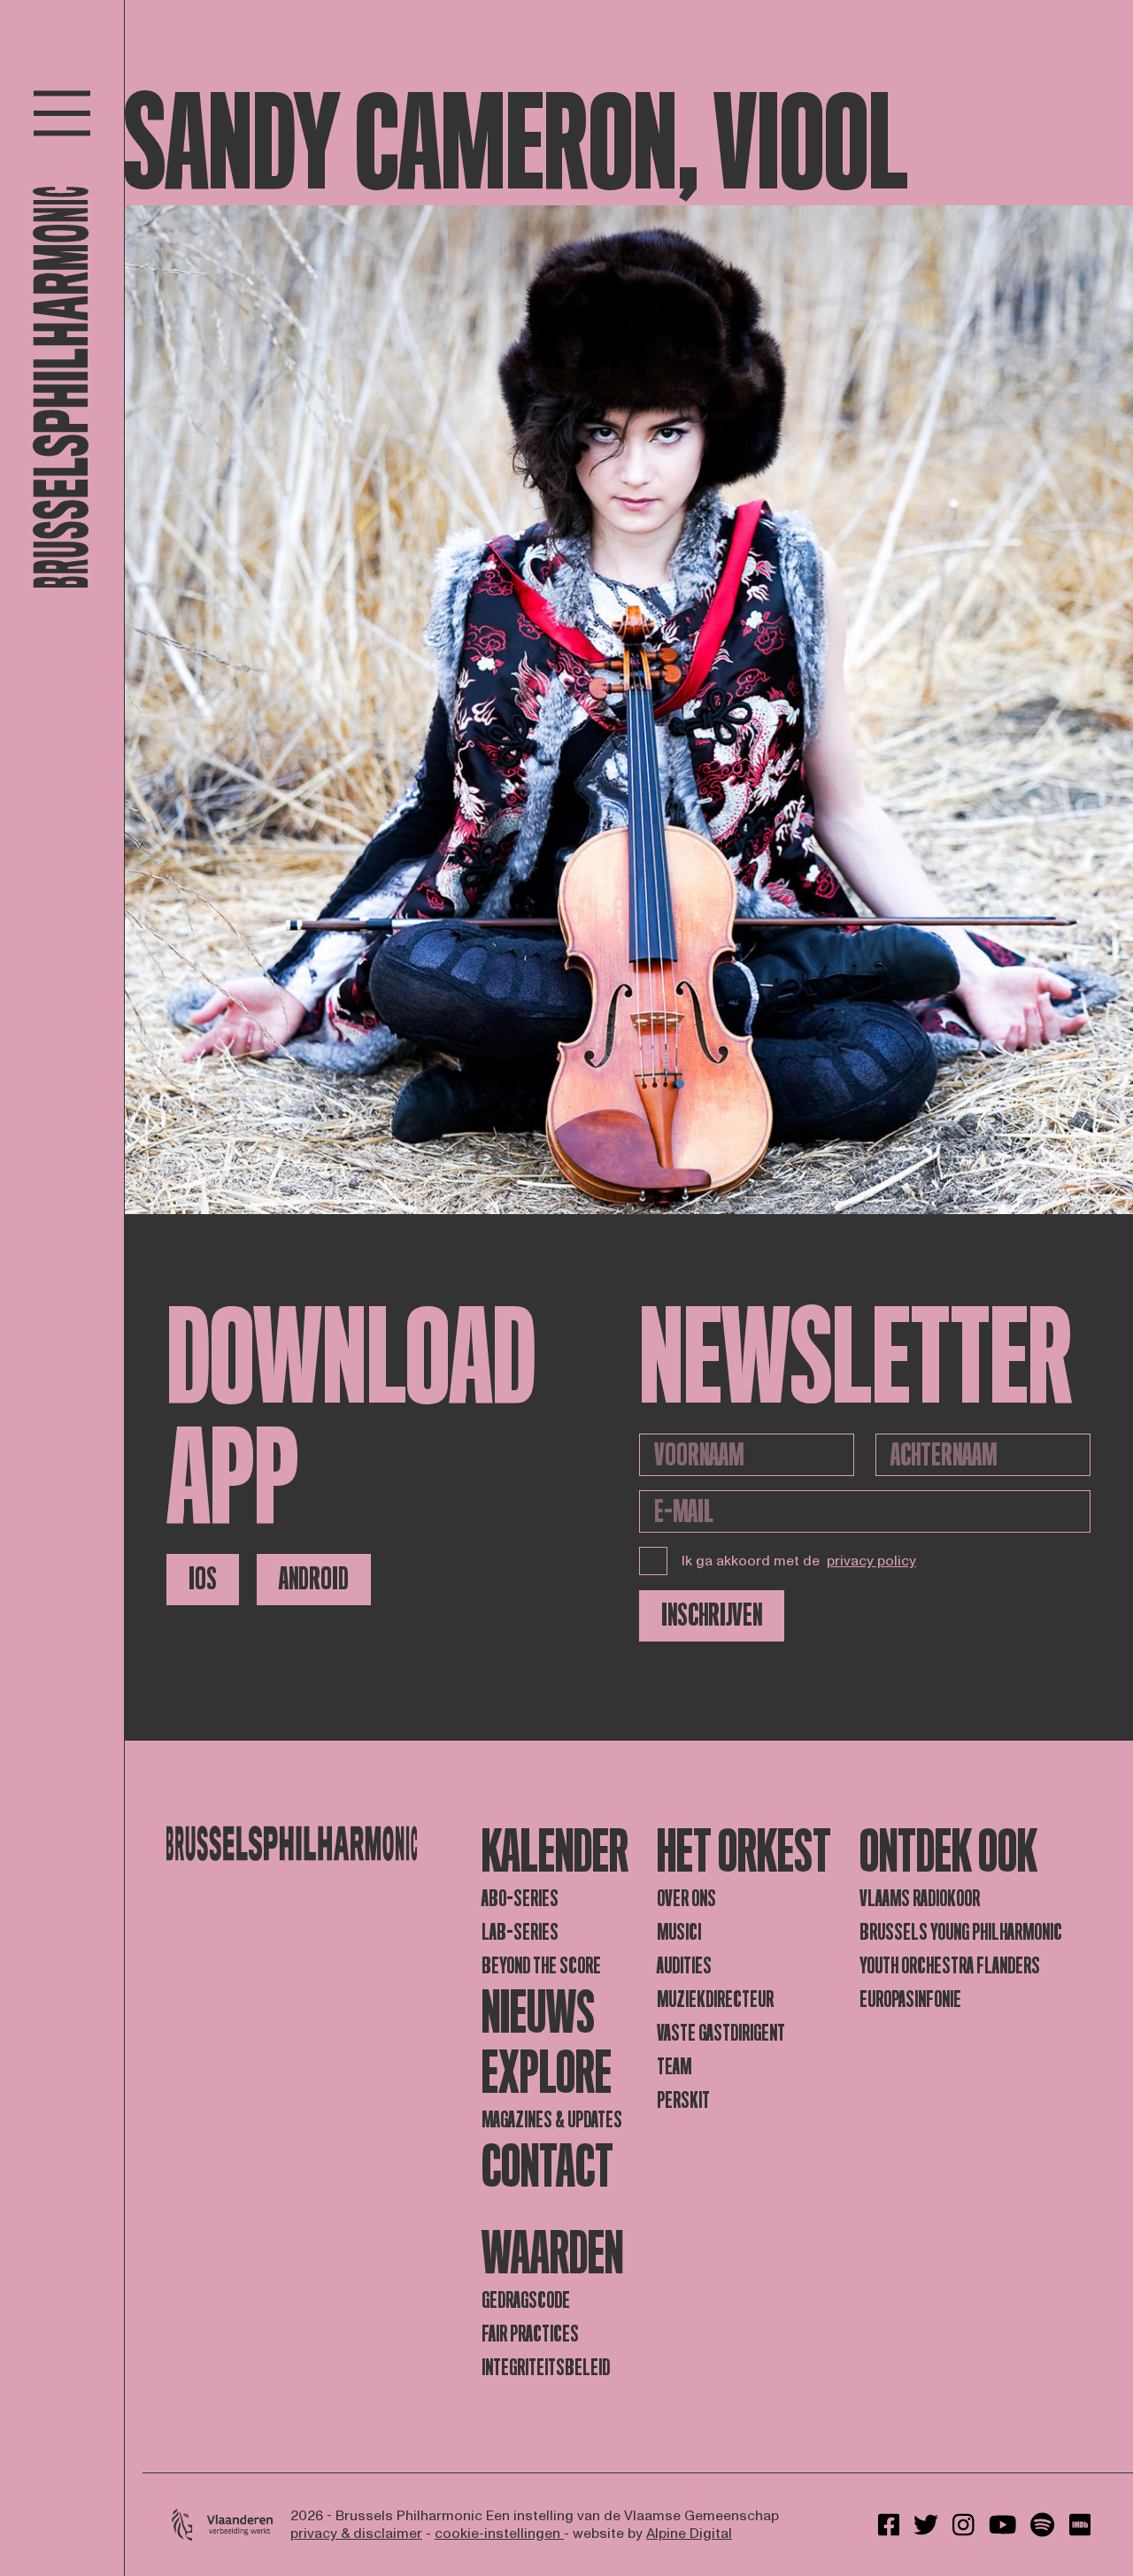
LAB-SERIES (520, 1932)
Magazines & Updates (552, 2120)
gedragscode (526, 2300)
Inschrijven (712, 1615)
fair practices (530, 2334)
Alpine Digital (689, 2534)
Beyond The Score (541, 1966)
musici (679, 1932)
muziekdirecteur (715, 1999)
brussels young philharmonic (961, 1932)
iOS (203, 1579)
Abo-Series (520, 1899)
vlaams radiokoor (920, 1899)
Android (314, 1579)
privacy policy (871, 1561)
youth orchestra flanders (950, 1966)
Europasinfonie (910, 1999)
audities (684, 1966)
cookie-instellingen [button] (499, 2534)
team (674, 2067)
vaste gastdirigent (721, 2033)
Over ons (686, 1899)
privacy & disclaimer (356, 2534)
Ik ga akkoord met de (799, 1561)
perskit (683, 2100)
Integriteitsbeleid (546, 2368)
